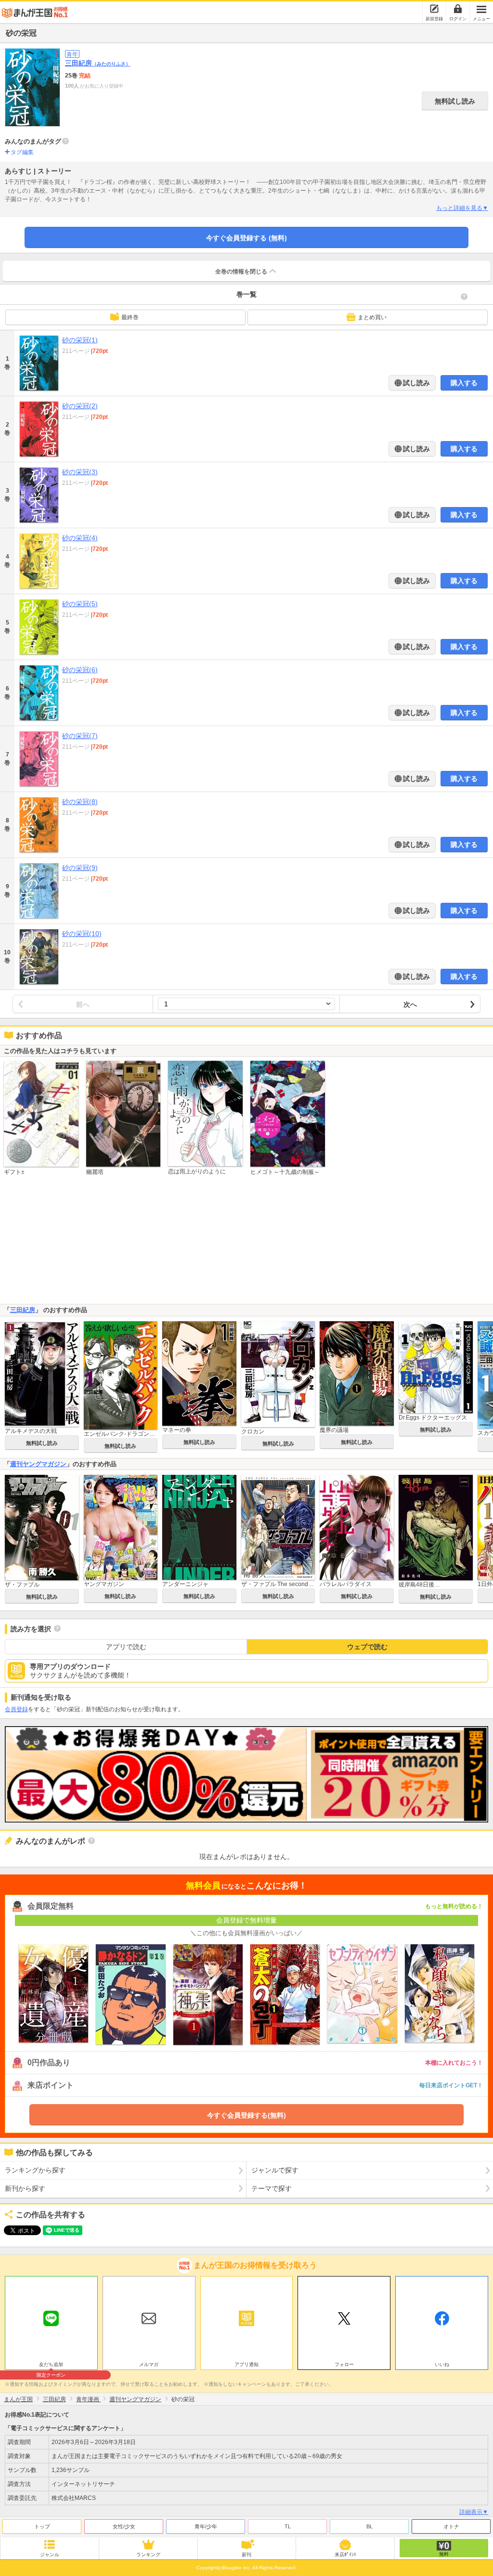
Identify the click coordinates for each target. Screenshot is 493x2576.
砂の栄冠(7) (80, 736)
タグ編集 (22, 152)
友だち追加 (51, 2366)
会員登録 (16, 1709)
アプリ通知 (246, 2364)
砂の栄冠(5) (80, 604)
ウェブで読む (367, 1647)
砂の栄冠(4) (80, 538)
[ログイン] (458, 9)
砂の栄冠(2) (80, 406)
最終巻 (130, 317)
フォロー (344, 2364)
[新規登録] (434, 9)
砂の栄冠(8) (80, 802)
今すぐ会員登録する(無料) (246, 2115)
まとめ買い (372, 317)
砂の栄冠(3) (80, 472)
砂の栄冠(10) (82, 934)
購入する (464, 383)
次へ (410, 1004)
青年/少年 (206, 2526)
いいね (442, 2364)
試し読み (415, 383)
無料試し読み (455, 101)
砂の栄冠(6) (80, 670)
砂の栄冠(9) (80, 868)
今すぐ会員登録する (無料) (246, 238)
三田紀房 (98, 63)
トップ (42, 2526)
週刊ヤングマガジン (38, 1464)
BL (370, 2526)
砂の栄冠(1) (80, 340)
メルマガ (149, 2364)
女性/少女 (124, 2526)
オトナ (451, 2526)
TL (288, 2526)
